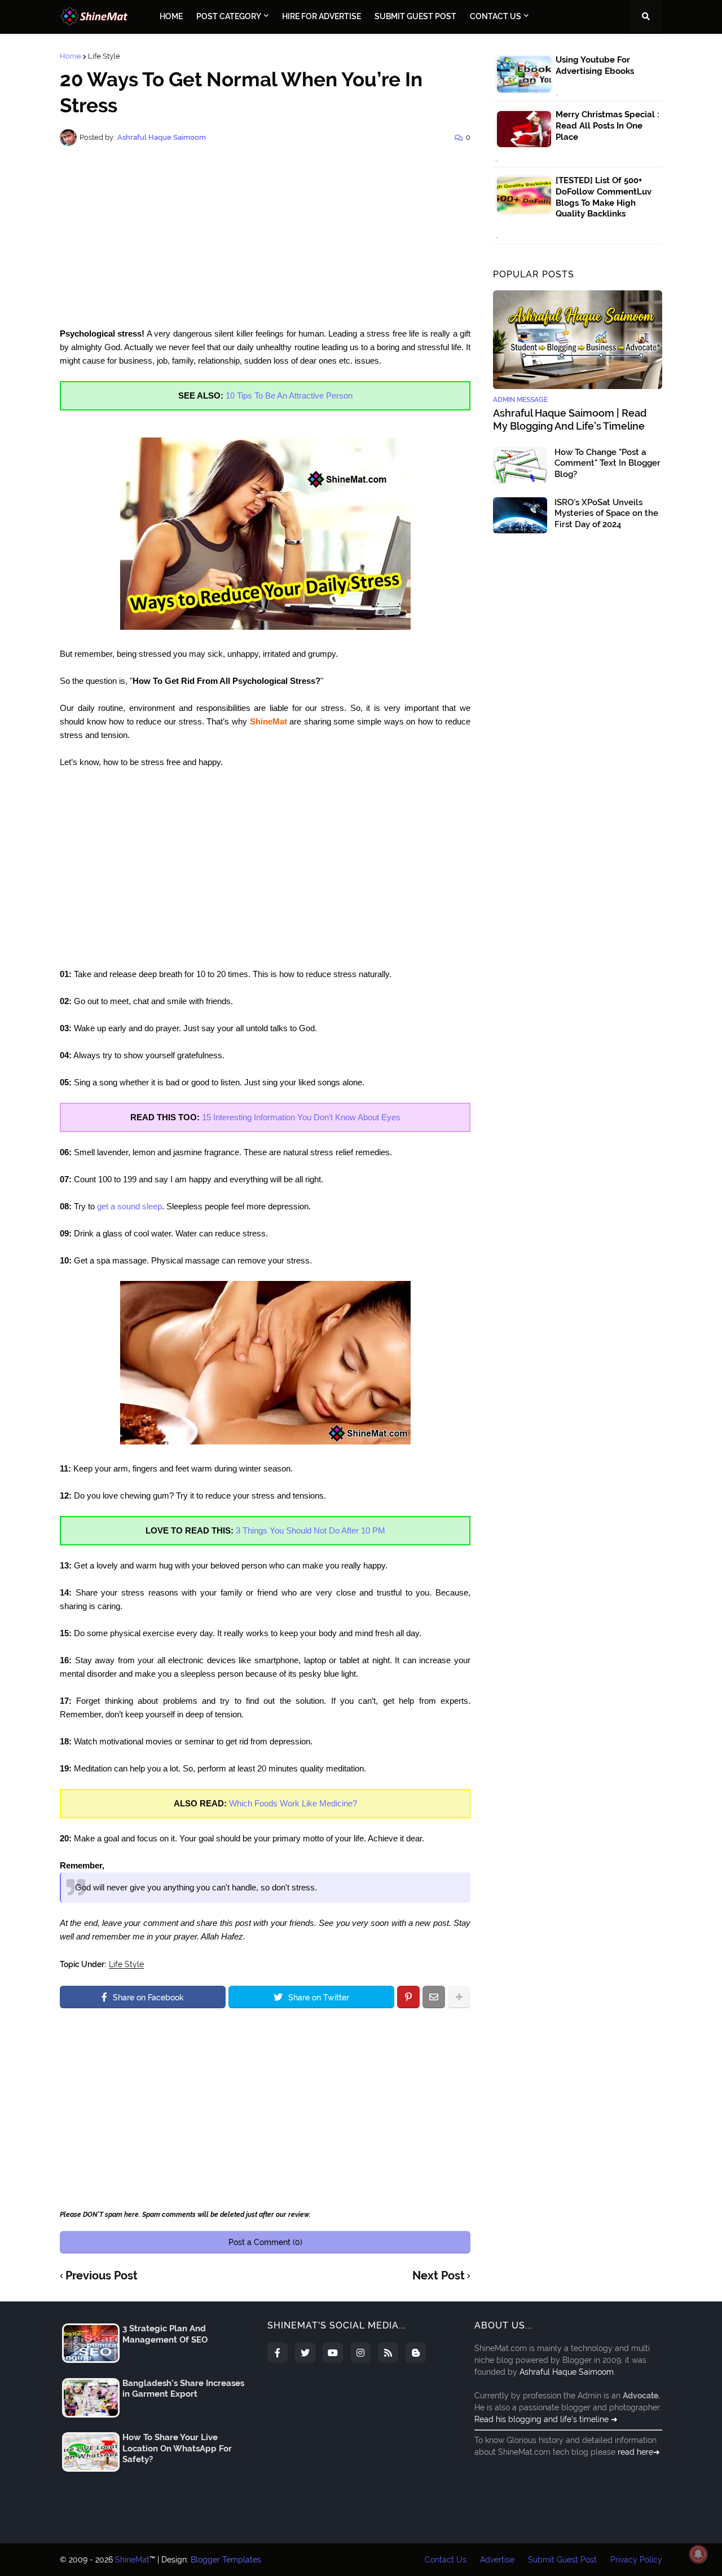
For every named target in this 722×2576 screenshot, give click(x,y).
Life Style (104, 56)
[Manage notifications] (698, 2554)
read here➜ (639, 2452)
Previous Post (102, 2276)
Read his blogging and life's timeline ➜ (546, 2419)
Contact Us (446, 2560)
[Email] (434, 1997)
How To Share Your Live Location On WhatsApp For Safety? (177, 2448)
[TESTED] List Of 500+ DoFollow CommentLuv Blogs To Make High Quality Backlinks (604, 197)
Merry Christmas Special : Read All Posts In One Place (607, 125)
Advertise (497, 2560)
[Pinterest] (408, 1997)
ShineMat (132, 2560)
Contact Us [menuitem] (496, 16)
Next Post (439, 2276)
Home (71, 56)
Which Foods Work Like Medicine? (293, 1803)
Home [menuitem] (171, 16)
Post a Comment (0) (265, 2242)
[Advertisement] (265, 237)
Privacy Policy (636, 2560)
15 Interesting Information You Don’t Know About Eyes (301, 1117)
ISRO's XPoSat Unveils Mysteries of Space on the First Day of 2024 (606, 513)
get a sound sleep (129, 1206)
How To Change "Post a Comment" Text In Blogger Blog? (607, 463)
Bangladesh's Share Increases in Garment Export (183, 2389)
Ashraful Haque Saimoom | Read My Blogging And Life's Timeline (570, 419)
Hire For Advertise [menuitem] (322, 16)
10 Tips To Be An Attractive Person (289, 396)
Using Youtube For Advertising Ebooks (595, 65)
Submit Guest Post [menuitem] (415, 16)
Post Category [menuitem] (229, 16)
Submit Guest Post (562, 2560)
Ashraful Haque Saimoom (567, 2372)
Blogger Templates (226, 2560)
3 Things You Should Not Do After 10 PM (311, 1530)
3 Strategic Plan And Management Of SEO (165, 2334)
